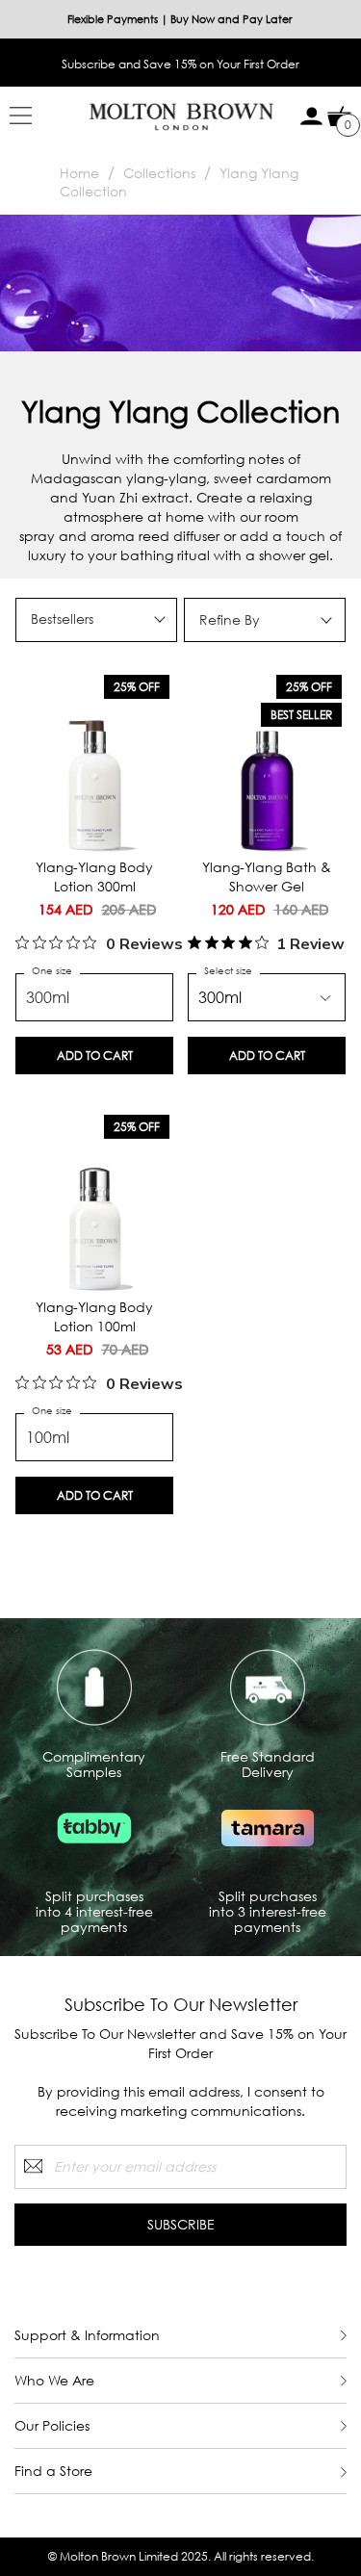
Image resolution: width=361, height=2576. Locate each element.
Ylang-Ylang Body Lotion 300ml (94, 876)
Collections (159, 173)
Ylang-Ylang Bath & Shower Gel (267, 876)
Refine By (230, 619)
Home (79, 173)
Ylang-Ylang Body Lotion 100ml (94, 1316)
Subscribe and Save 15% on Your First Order (180, 64)
